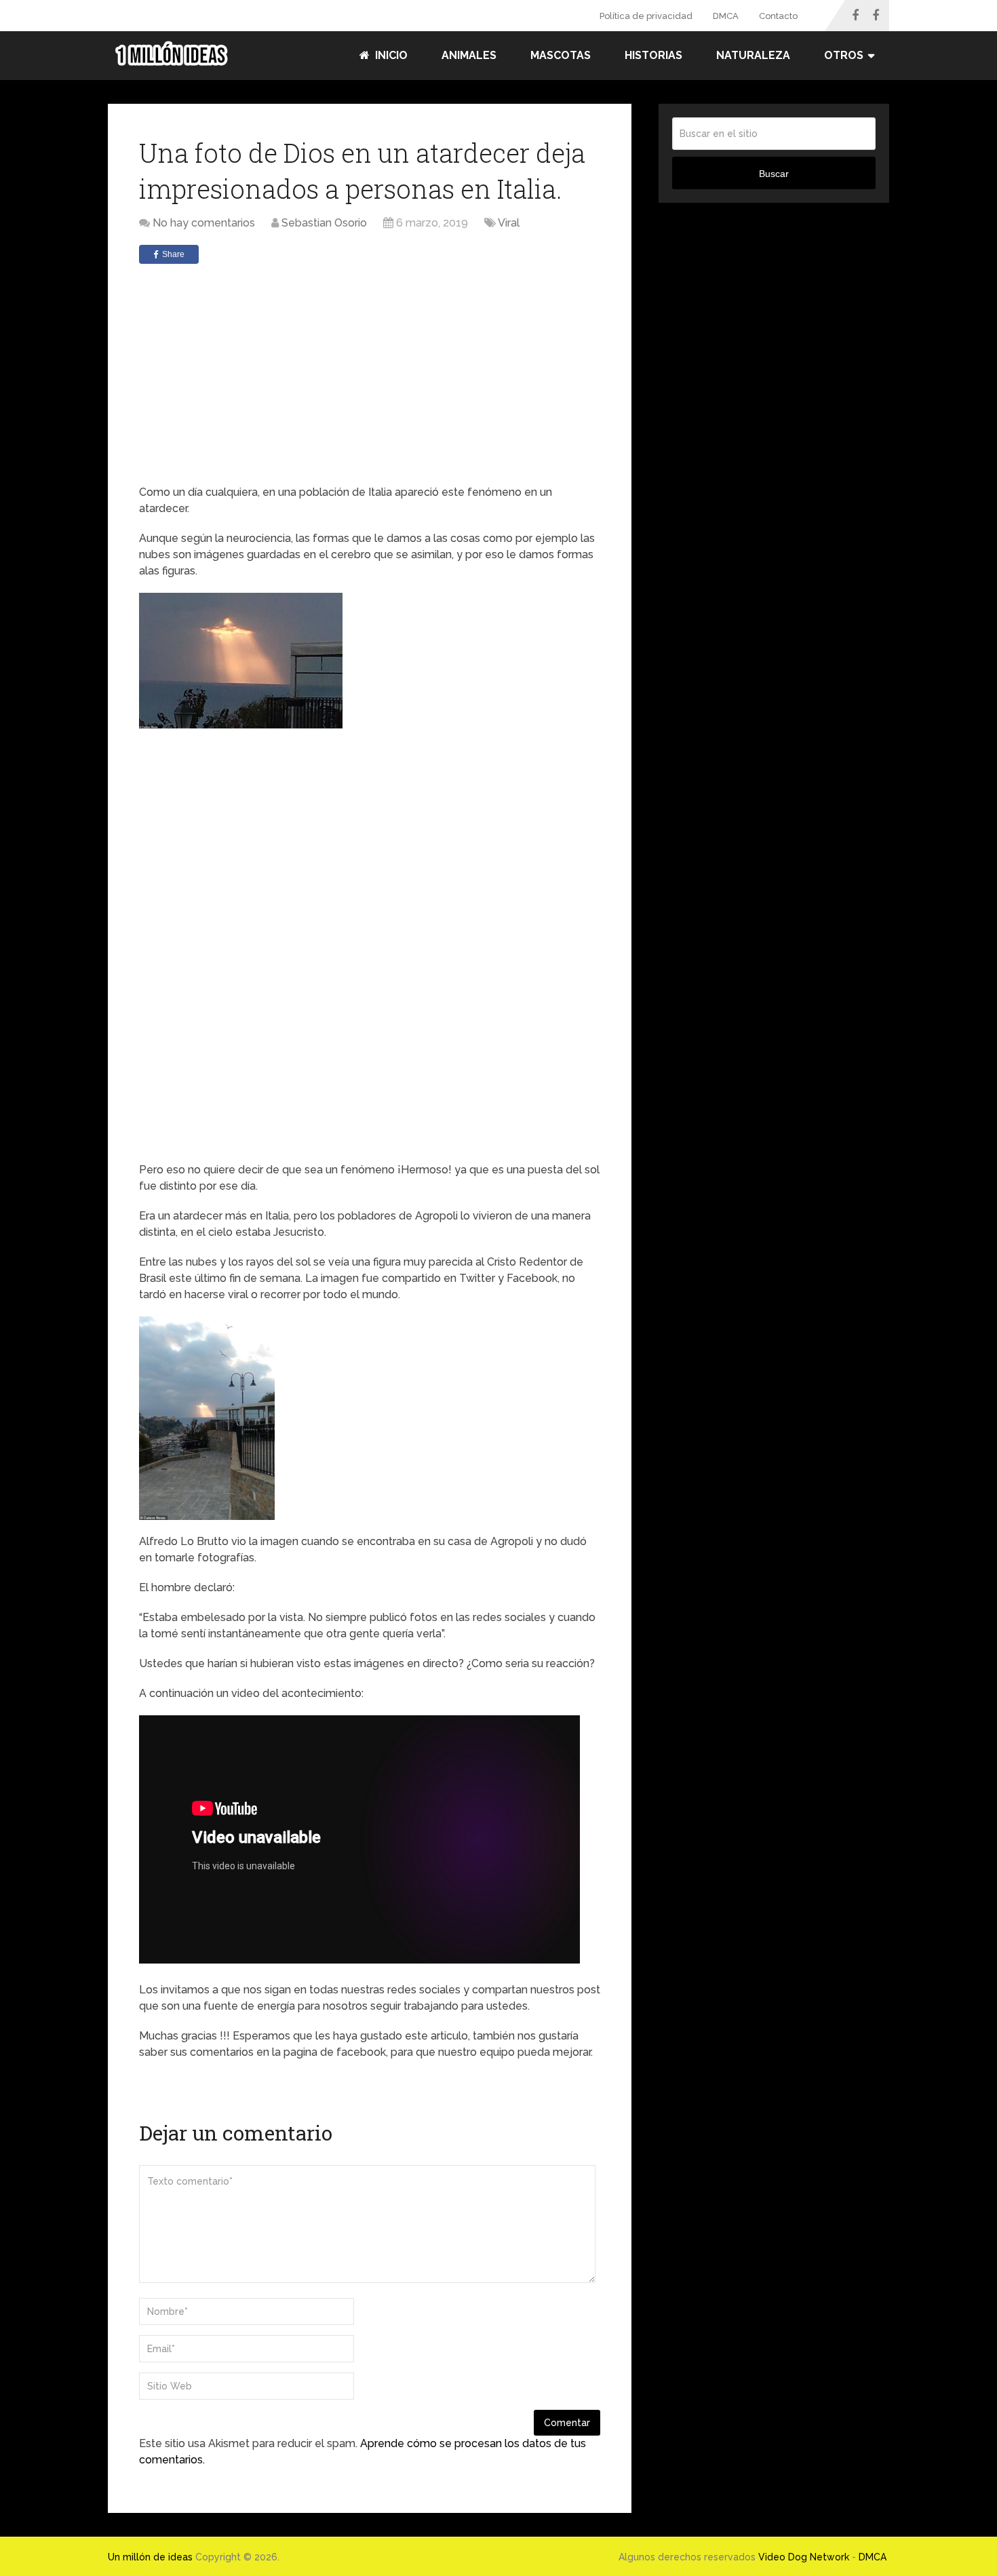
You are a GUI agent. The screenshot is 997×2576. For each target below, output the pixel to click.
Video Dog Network (804, 2557)
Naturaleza (753, 55)
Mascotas (561, 55)
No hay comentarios (204, 223)
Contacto (778, 16)
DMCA (726, 16)
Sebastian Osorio (324, 223)
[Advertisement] (370, 376)
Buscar (774, 174)
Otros (844, 55)
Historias (653, 55)
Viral (509, 223)
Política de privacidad (646, 16)
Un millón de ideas (150, 2557)
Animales (469, 55)
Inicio (390, 55)
